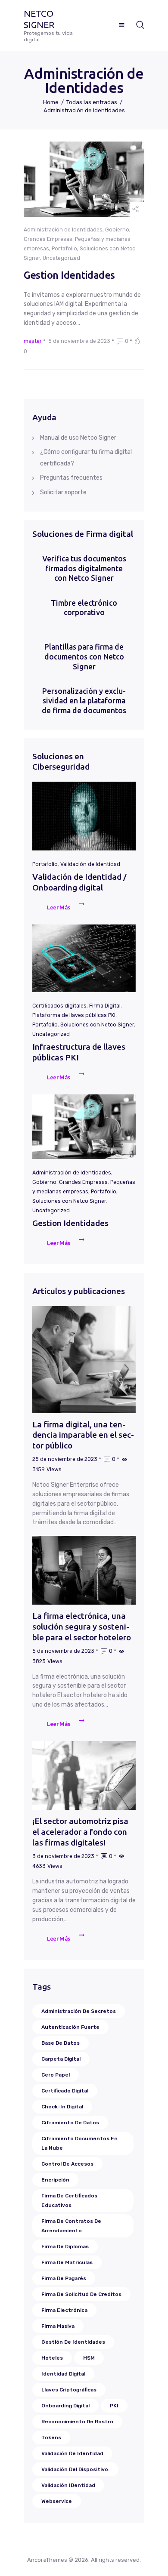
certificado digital (65, 2091)
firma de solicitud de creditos (81, 2294)
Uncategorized (61, 258)
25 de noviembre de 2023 (65, 1459)
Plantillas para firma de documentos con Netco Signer (84, 657)
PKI (114, 2406)
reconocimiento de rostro (77, 2422)
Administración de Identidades (63, 230)
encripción (55, 2180)
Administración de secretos (79, 2011)
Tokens (51, 2437)
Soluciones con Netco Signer (97, 1025)
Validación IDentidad (68, 2485)
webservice (57, 2501)
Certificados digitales (59, 1006)
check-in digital (62, 2107)
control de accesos (67, 2164)
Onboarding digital (65, 2406)
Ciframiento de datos (70, 2123)
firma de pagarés (64, 2278)
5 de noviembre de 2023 (79, 341)
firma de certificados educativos (69, 2200)
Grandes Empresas (48, 239)
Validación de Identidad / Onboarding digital (79, 882)
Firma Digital (105, 1006)
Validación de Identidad (90, 864)
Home (51, 102)
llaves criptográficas (69, 2390)
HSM (89, 2358)
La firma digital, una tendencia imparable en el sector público (83, 1435)
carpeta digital (61, 2059)
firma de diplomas (65, 2246)
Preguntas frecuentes (71, 478)
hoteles (52, 2358)
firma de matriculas (67, 2262)
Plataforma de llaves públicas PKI (74, 1015)
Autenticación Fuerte (70, 2027)
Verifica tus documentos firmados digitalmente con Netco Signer (84, 569)
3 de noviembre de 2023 (63, 1856)
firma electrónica (64, 2310)
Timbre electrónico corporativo (84, 608)
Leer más (59, 907)
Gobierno (117, 230)
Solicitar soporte (63, 492)
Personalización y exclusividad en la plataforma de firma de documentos (84, 701)
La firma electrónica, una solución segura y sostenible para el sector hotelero (82, 1626)
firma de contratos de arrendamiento (71, 2226)
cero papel (56, 2075)
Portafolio (64, 249)
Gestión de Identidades (73, 2342)
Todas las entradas (92, 102)
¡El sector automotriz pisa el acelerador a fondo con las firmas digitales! (80, 1832)
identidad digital (63, 2374)
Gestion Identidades (69, 275)
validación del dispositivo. (75, 2469)
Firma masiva (58, 2326)
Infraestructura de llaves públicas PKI (79, 1052)
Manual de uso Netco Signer (78, 438)
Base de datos (61, 2043)
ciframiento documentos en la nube (79, 2143)
